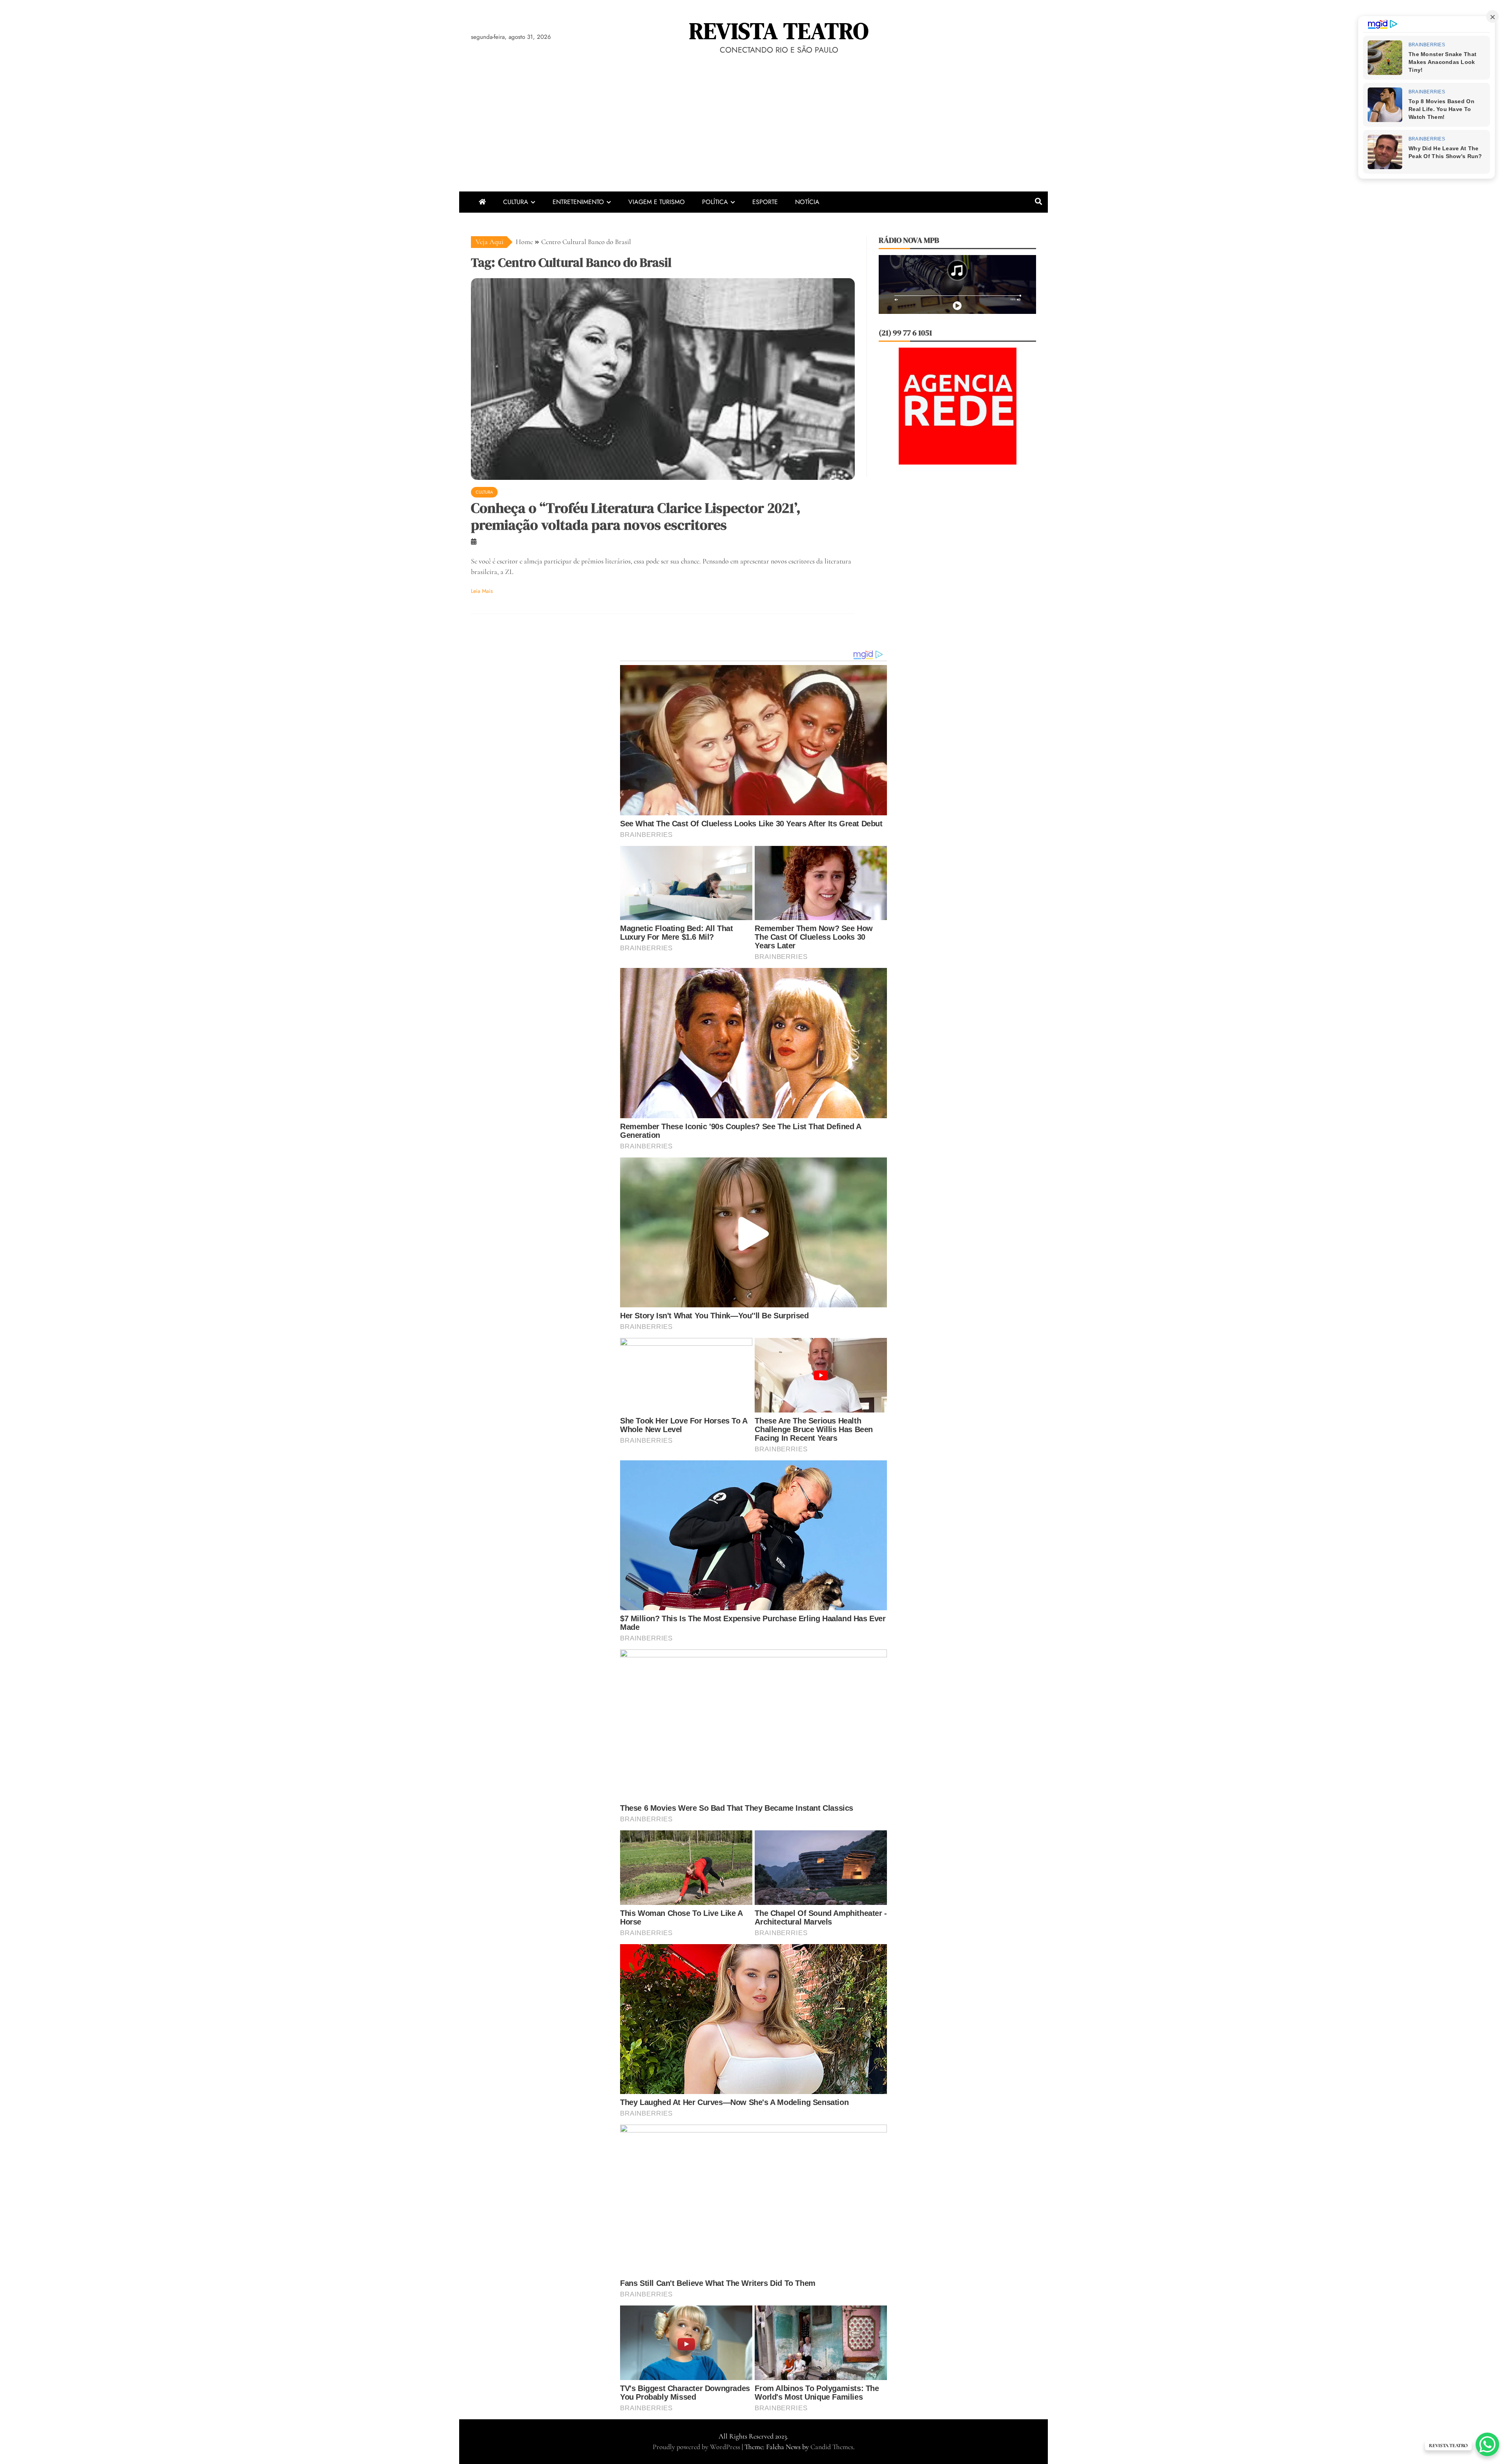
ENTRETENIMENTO (578, 202)
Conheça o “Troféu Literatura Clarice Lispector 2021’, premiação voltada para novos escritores (636, 516)
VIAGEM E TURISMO (657, 202)
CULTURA (516, 202)
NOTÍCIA (807, 202)
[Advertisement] (753, 133)
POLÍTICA (715, 202)
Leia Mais (482, 591)
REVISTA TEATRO (779, 31)
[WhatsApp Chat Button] (1487, 2444)
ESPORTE (765, 202)
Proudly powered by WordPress (697, 2447)
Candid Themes (832, 2447)
